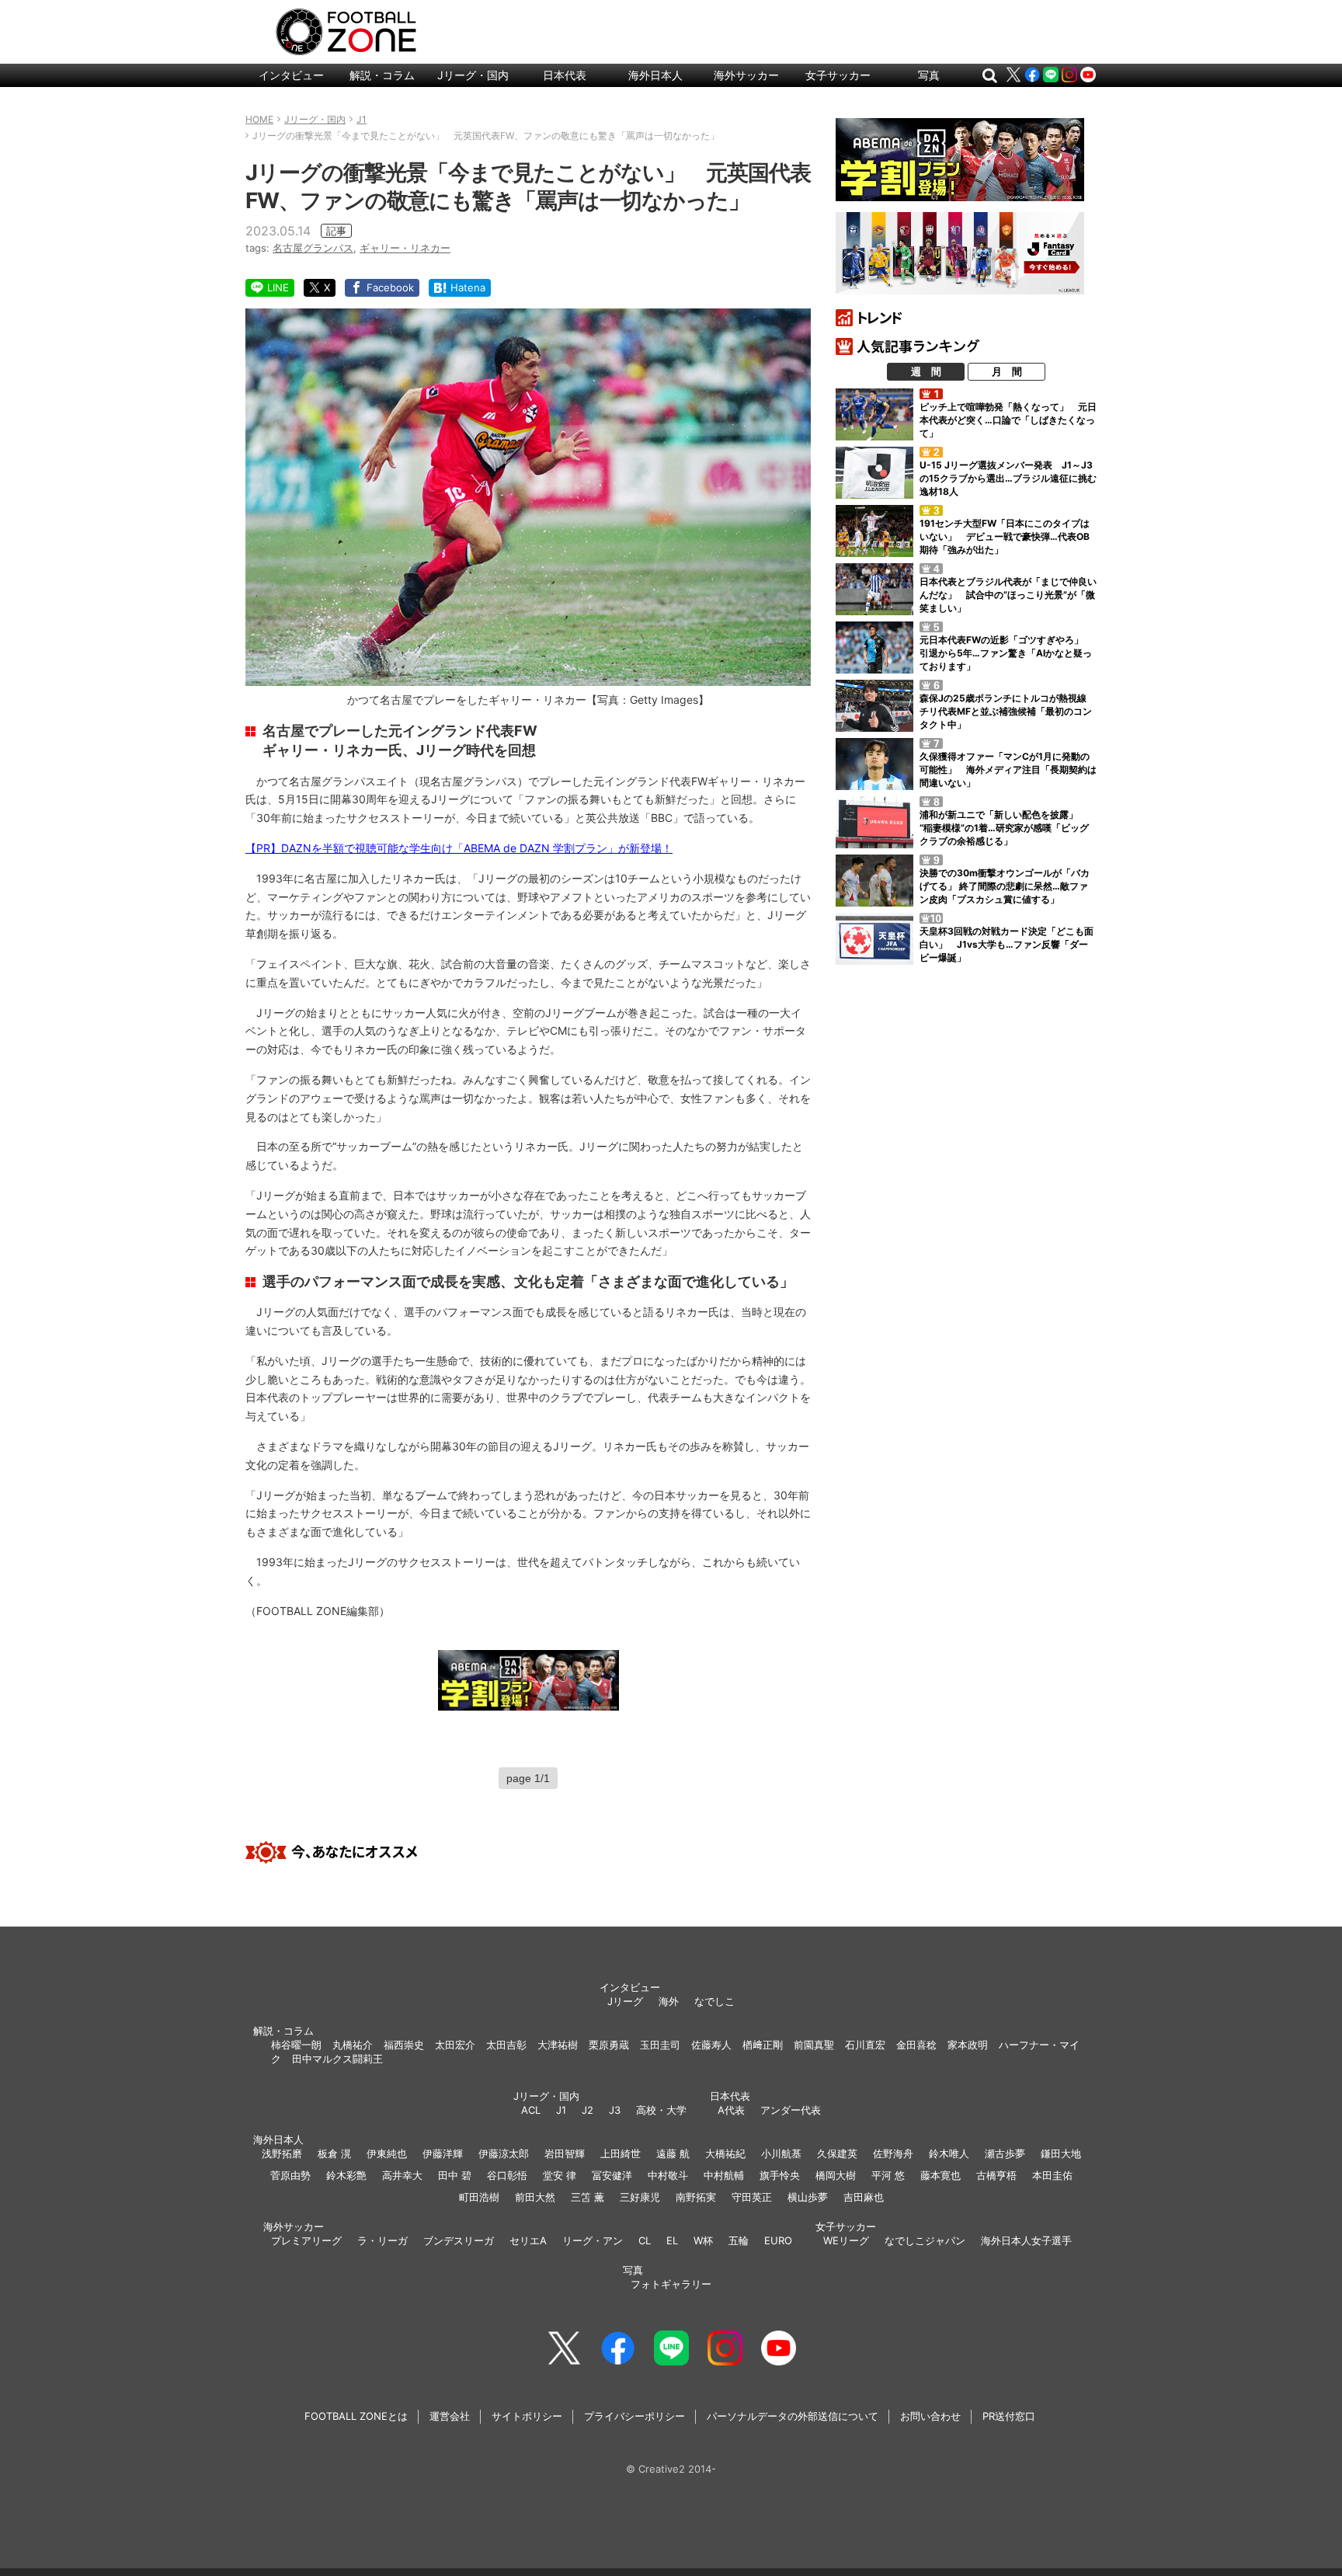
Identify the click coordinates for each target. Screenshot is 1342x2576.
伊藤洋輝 (443, 2153)
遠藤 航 (673, 2153)
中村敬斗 (668, 2175)
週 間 (926, 371)
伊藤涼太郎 (504, 2153)
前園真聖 (814, 2045)
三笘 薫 (588, 2197)
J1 (561, 2110)
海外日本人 (655, 75)
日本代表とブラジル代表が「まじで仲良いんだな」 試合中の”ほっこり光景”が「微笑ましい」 (1008, 595)
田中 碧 (455, 2175)
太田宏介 (455, 2045)
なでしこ (714, 2001)
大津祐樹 (558, 2045)
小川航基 (781, 2153)
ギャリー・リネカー (405, 248)
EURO (778, 2240)
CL (645, 2240)
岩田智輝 (565, 2153)
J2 (588, 2110)
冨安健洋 (612, 2175)
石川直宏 (865, 2045)
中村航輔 (724, 2175)
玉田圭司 (660, 2045)
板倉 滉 (334, 2153)
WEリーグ (846, 2240)
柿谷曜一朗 (296, 2045)
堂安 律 (560, 2175)
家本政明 (968, 2045)
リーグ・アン (593, 2240)
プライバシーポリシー (634, 2416)
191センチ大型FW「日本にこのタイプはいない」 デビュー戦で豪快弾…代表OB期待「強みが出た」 (1005, 536)
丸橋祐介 (353, 2045)
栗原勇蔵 (609, 2045)
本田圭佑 (1052, 2175)
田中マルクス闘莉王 (337, 2059)
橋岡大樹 (836, 2175)
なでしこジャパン (925, 2240)
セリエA (528, 2240)
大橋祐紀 (725, 2153)
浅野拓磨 (282, 2153)
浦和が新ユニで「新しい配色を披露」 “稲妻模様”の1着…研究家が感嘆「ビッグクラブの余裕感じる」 (1004, 828)
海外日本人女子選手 (1026, 2240)
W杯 (703, 2240)
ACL (531, 2110)
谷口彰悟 (507, 2175)
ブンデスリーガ (459, 2240)
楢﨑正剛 (763, 2045)
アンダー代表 (791, 2110)
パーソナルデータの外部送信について (793, 2416)
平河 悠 (888, 2175)
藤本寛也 (940, 2175)
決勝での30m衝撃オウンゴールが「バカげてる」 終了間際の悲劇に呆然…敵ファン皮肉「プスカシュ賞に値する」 (1005, 886)
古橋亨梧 (996, 2175)
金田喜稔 (916, 2045)
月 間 (1007, 371)
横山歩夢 (808, 2197)
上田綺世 (621, 2153)
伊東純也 (387, 2153)
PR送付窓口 (1009, 2416)
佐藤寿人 (711, 2045)
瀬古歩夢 (1005, 2153)
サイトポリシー (527, 2416)
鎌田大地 (1061, 2153)
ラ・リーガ (382, 2240)
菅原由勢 (290, 2175)
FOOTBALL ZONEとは (356, 2416)
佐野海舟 (893, 2153)
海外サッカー (746, 75)
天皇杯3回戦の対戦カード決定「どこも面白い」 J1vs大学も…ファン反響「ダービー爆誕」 (1006, 944)
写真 (929, 75)
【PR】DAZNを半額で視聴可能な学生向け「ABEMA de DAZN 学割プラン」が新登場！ (459, 848)
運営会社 (450, 2416)
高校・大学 (661, 2110)
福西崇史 (404, 2045)
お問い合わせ (930, 2416)
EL (672, 2240)
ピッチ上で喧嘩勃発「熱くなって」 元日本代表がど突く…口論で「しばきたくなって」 (1008, 420)
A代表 (731, 2110)
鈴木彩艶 (346, 2175)
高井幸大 (402, 2175)
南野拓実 (696, 2197)
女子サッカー (838, 75)
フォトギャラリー (671, 2284)
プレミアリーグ (306, 2240)
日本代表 (565, 75)
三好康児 (640, 2197)
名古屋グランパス (313, 248)
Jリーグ (625, 2001)
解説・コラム (382, 75)
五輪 (739, 2240)
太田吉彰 (506, 2045)
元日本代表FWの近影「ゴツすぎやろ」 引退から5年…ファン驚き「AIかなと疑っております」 (1006, 653)
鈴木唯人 (949, 2153)
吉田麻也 (864, 2197)
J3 (615, 2110)
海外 (669, 2001)
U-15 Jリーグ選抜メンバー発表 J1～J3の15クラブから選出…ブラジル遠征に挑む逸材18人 (1008, 478)
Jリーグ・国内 (473, 75)
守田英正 (752, 2197)
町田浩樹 (479, 2197)
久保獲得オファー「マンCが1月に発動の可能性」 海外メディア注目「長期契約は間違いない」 (1008, 769)
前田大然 (535, 2197)
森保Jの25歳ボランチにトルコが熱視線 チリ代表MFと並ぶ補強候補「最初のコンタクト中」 (1008, 711)
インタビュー (291, 75)
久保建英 (837, 2153)
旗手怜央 (780, 2175)
